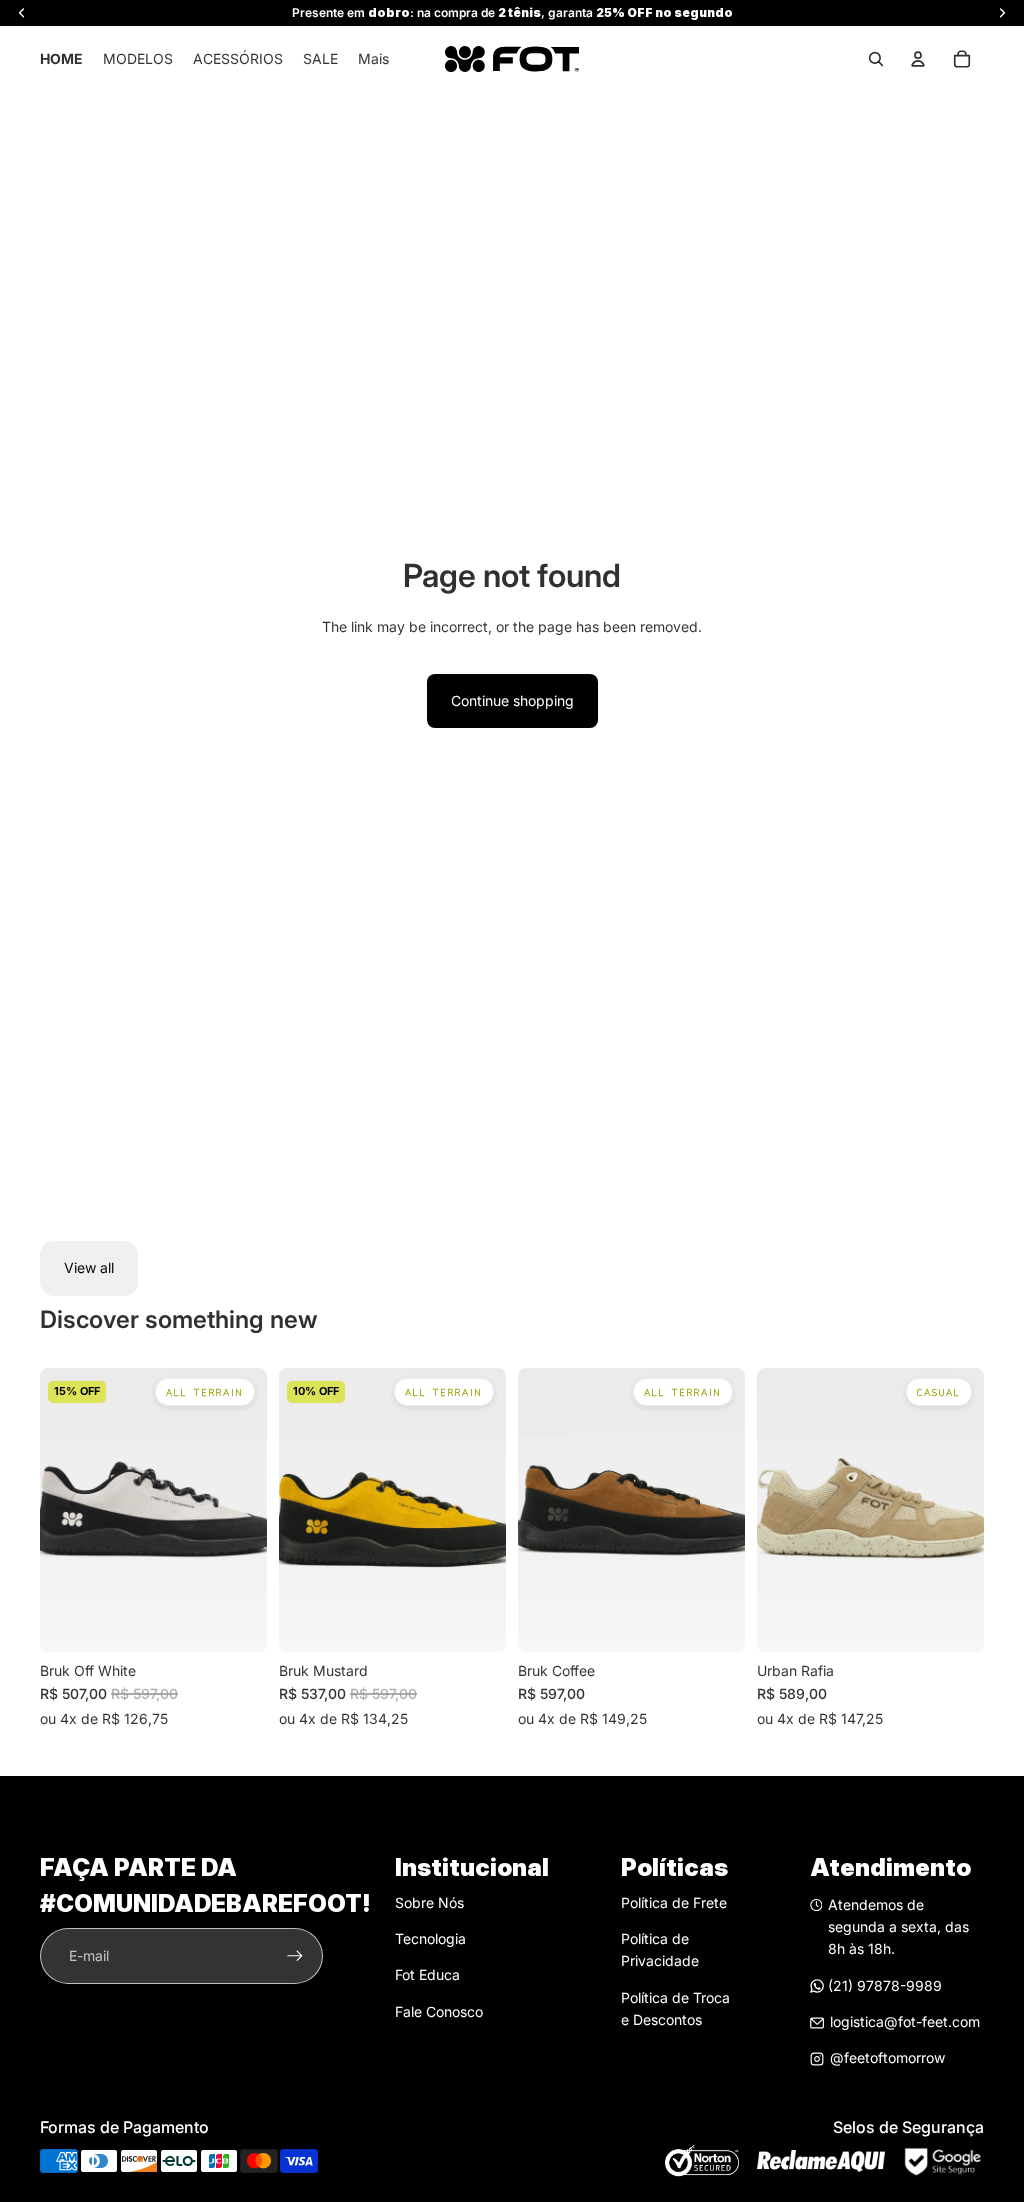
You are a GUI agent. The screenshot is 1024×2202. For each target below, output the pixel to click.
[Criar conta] (295, 1956)
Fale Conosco (439, 2011)
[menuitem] (373, 59)
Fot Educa (427, 1974)
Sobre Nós (429, 1902)
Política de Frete (674, 1902)
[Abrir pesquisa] (876, 59)
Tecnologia (430, 1938)
